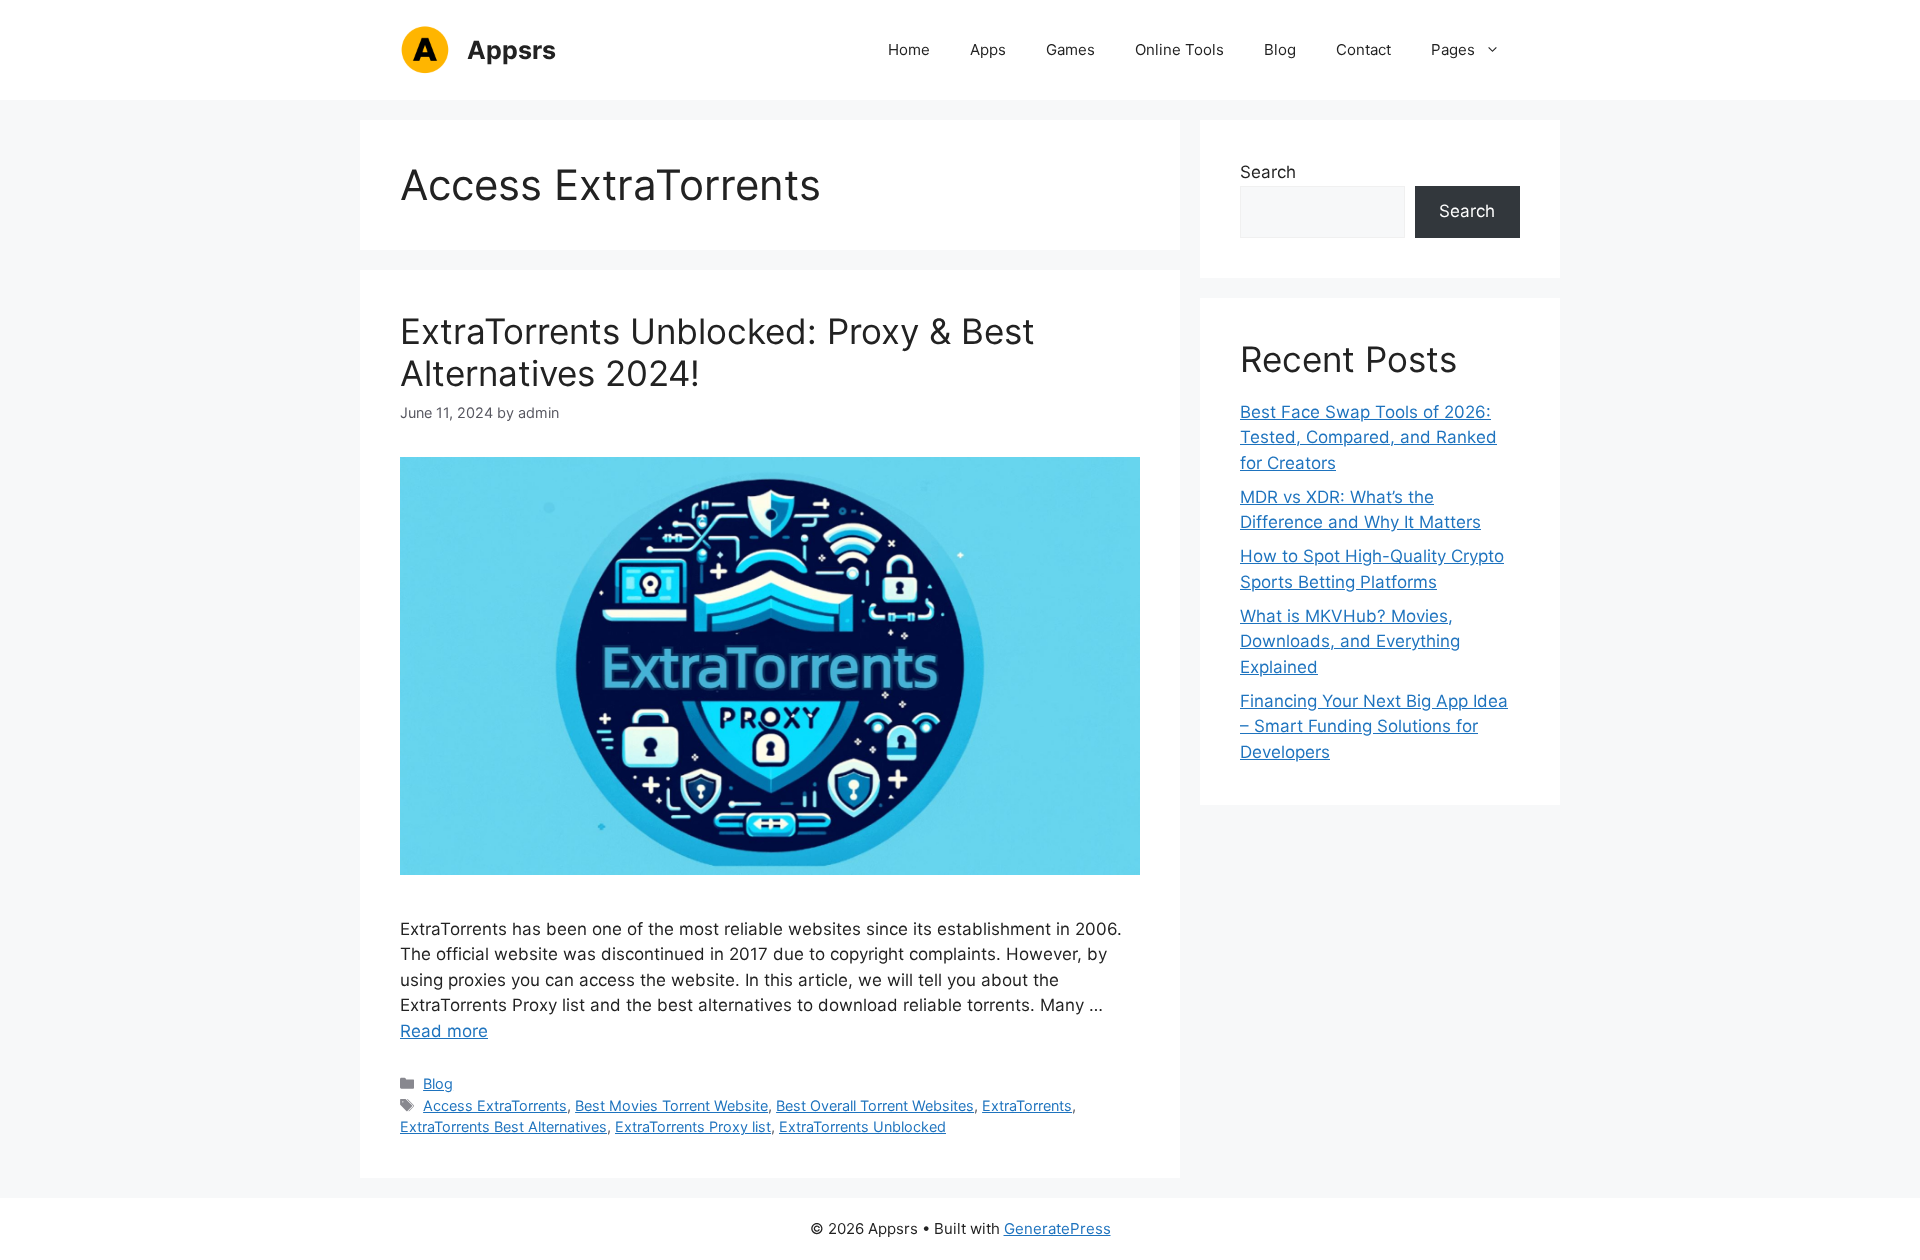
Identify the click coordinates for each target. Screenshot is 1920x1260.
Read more (444, 1031)
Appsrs (511, 50)
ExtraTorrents (1027, 1105)
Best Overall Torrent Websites (875, 1105)
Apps (988, 49)
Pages (1453, 49)
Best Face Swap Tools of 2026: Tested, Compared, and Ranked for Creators (1368, 437)
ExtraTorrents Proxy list (693, 1126)
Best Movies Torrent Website (671, 1105)
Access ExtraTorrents (495, 1105)
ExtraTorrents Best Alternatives (503, 1126)
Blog (1280, 49)
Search (1268, 172)
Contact (1363, 49)
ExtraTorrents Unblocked (862, 1126)
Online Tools (1179, 49)
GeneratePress (1057, 1228)
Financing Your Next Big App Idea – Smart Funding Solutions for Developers (1374, 726)
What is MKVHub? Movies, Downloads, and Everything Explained (1350, 641)
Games (1070, 49)
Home (909, 49)
